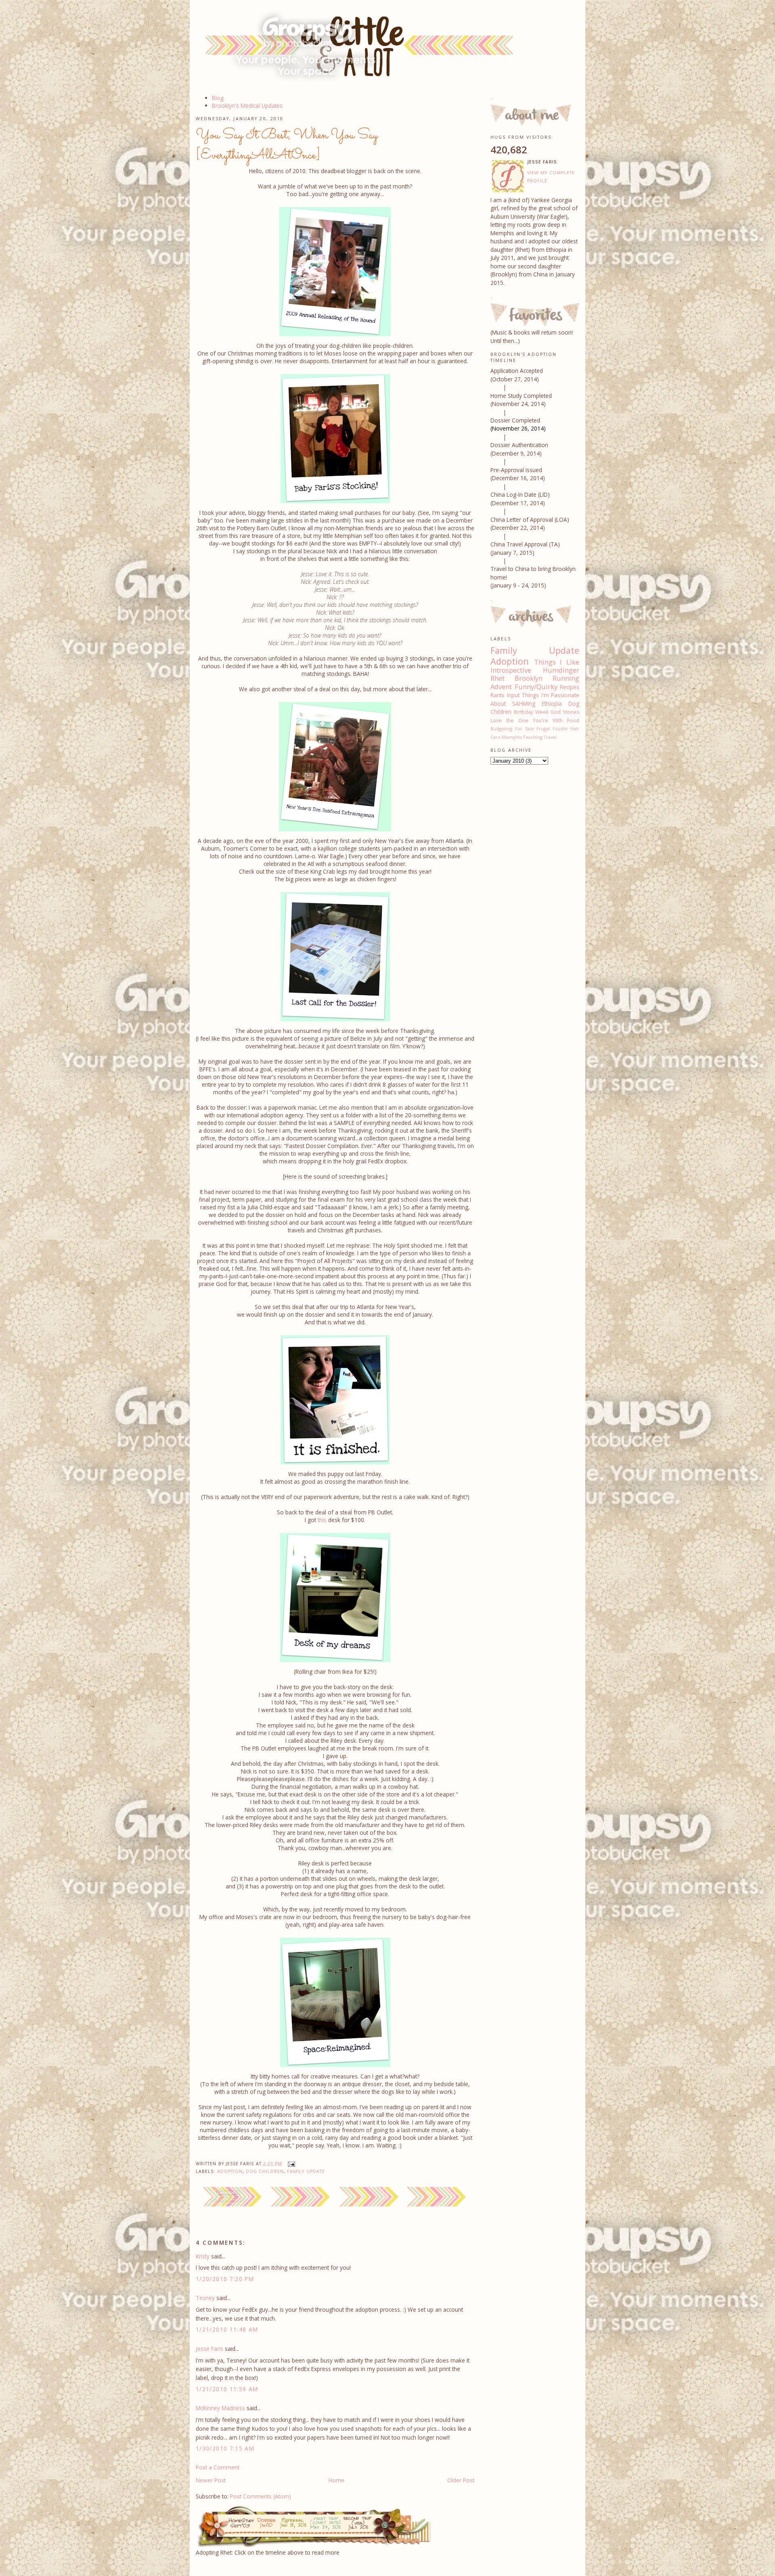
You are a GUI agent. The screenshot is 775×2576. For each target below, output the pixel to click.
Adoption (230, 2171)
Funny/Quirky (536, 687)
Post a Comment (218, 2467)
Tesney (205, 2298)
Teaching (533, 737)
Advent (501, 687)
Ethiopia (552, 704)
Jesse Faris (209, 2349)
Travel (550, 737)
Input (513, 695)
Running (566, 678)
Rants (497, 695)
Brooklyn (529, 678)
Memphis (512, 737)
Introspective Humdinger (535, 670)
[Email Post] (290, 2164)
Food (573, 720)
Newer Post (211, 2480)
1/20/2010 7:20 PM (225, 2279)
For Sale (525, 729)
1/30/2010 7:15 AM (225, 2448)
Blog (218, 98)
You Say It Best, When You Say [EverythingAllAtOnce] (287, 145)
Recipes (570, 687)
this (322, 1520)
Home (336, 2480)
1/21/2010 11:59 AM (227, 2389)
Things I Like (557, 662)
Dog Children (265, 2171)
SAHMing (524, 704)
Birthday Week (531, 712)
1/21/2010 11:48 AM (227, 2329)
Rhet (497, 678)
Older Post (461, 2480)
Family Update (306, 2171)
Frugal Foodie (552, 729)
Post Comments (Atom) (261, 2496)
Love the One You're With (527, 720)
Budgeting (501, 729)
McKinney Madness (220, 2408)
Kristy (203, 2256)
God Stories (565, 712)
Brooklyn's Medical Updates (247, 106)
